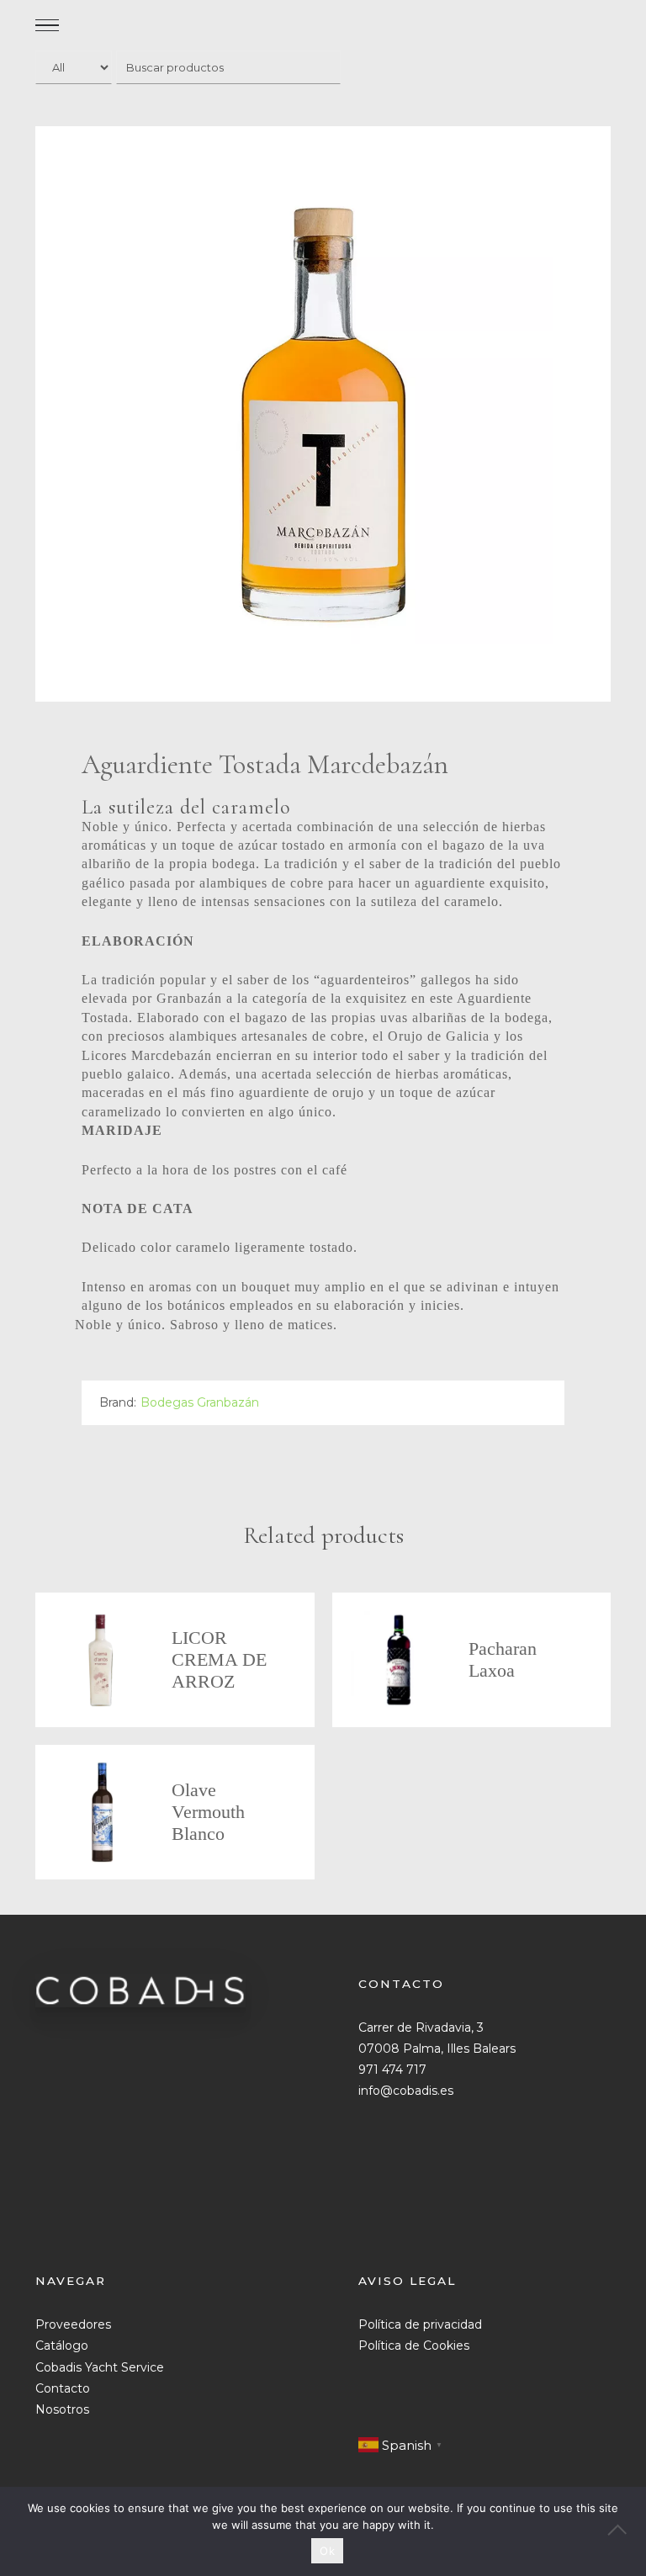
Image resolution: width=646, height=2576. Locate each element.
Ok (327, 2551)
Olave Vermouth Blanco (208, 1812)
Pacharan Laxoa (503, 1659)
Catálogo (62, 2345)
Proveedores (73, 2324)
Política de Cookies (414, 2345)
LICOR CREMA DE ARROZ (219, 1659)
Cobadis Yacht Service (100, 2367)
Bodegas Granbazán (200, 1402)
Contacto (63, 2388)
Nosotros (62, 2409)
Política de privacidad (420, 2324)
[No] (625, 2531)
